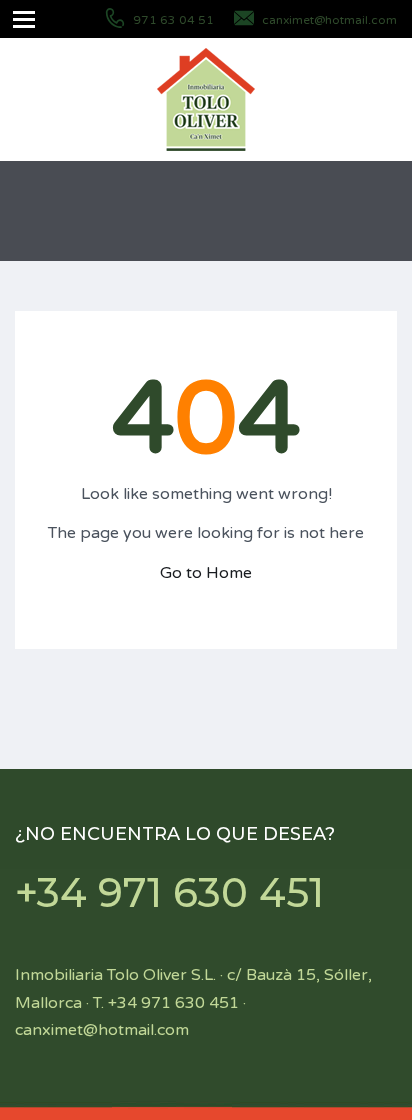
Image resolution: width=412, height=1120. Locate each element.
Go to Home (206, 573)
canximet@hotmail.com (329, 20)
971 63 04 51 (173, 20)
